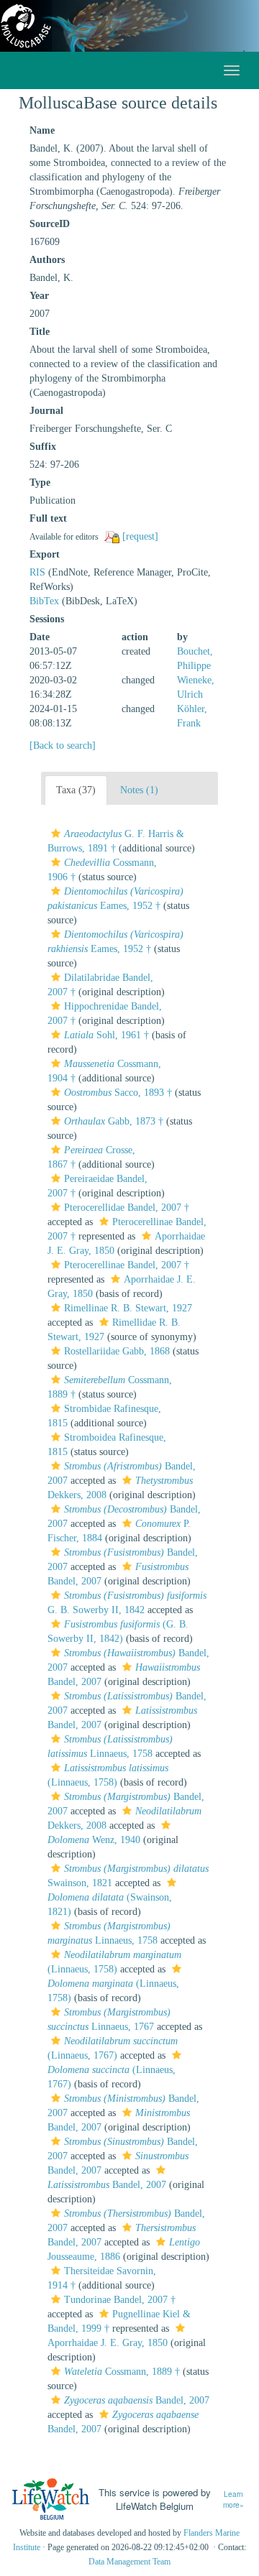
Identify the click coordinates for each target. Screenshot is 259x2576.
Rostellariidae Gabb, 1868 (117, 1351)
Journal (46, 411)
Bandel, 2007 (137, 2400)
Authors (47, 260)
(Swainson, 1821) (110, 1905)
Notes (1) (139, 790)
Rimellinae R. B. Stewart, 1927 (128, 1308)
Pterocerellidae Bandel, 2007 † (127, 1208)
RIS (37, 572)
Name (42, 130)
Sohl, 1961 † (106, 1035)
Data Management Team (129, 2562)
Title (40, 332)
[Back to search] (63, 745)
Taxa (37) (76, 790)
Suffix (43, 447)
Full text (48, 518)
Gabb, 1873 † (114, 1121)
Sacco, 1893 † (118, 1093)
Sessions (47, 619)
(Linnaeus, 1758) (113, 1991)
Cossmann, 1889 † (122, 2372)
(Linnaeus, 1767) (112, 2077)
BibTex (44, 601)
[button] (56, 834)
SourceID (50, 224)
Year (39, 296)
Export (45, 554)
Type (40, 483)
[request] (140, 536)
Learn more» (233, 2499)
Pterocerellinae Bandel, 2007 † (127, 1265)
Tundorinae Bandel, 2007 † (120, 2300)
